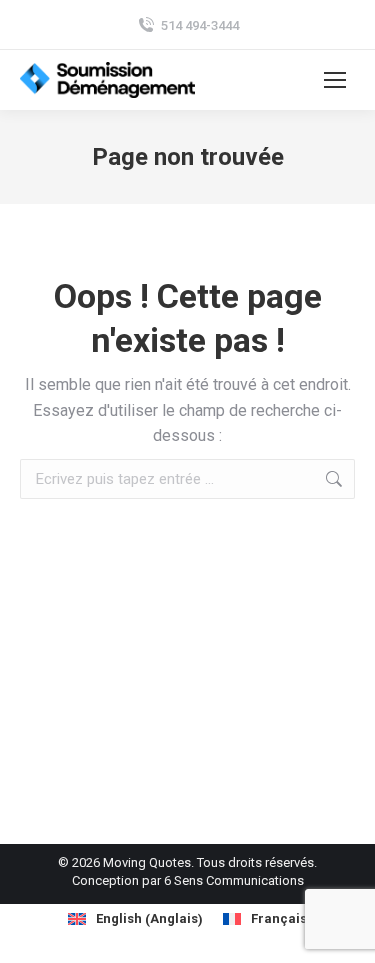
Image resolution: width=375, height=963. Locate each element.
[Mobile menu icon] (335, 80)
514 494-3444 (200, 25)
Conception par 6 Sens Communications (188, 880)
